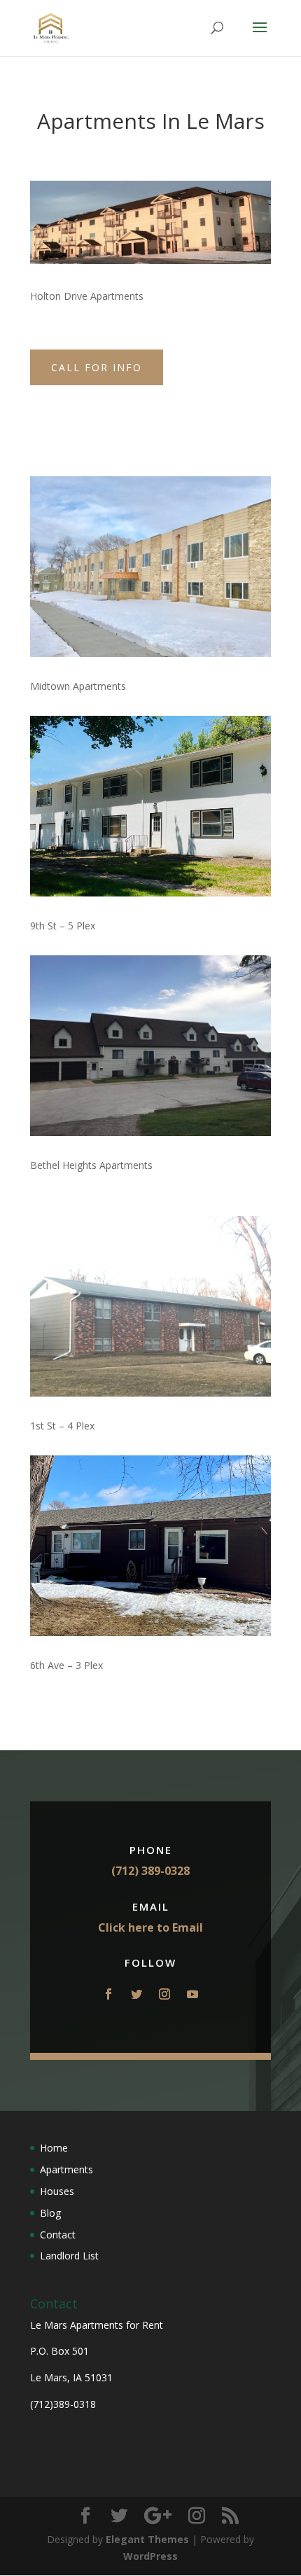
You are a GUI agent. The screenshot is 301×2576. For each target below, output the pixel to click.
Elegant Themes (147, 2539)
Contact (58, 2235)
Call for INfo (97, 367)
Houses (57, 2191)
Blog (50, 2213)
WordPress (150, 2556)
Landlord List (69, 2256)
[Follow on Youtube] (192, 1994)
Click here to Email (150, 1927)
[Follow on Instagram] (164, 1994)
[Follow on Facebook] (108, 1994)
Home (54, 2148)
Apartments (66, 2169)
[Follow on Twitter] (136, 1994)
